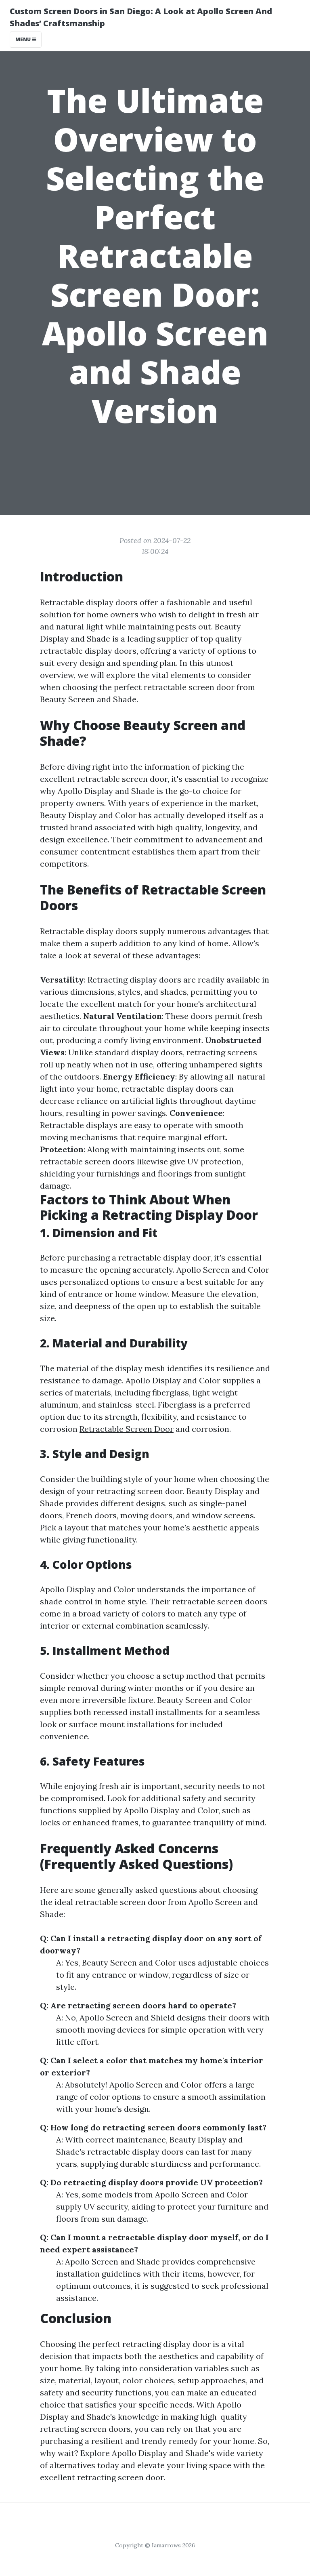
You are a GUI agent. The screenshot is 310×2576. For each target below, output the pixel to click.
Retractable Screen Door (127, 1429)
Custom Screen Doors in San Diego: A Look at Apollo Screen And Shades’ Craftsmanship (141, 17)
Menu (24, 39)
